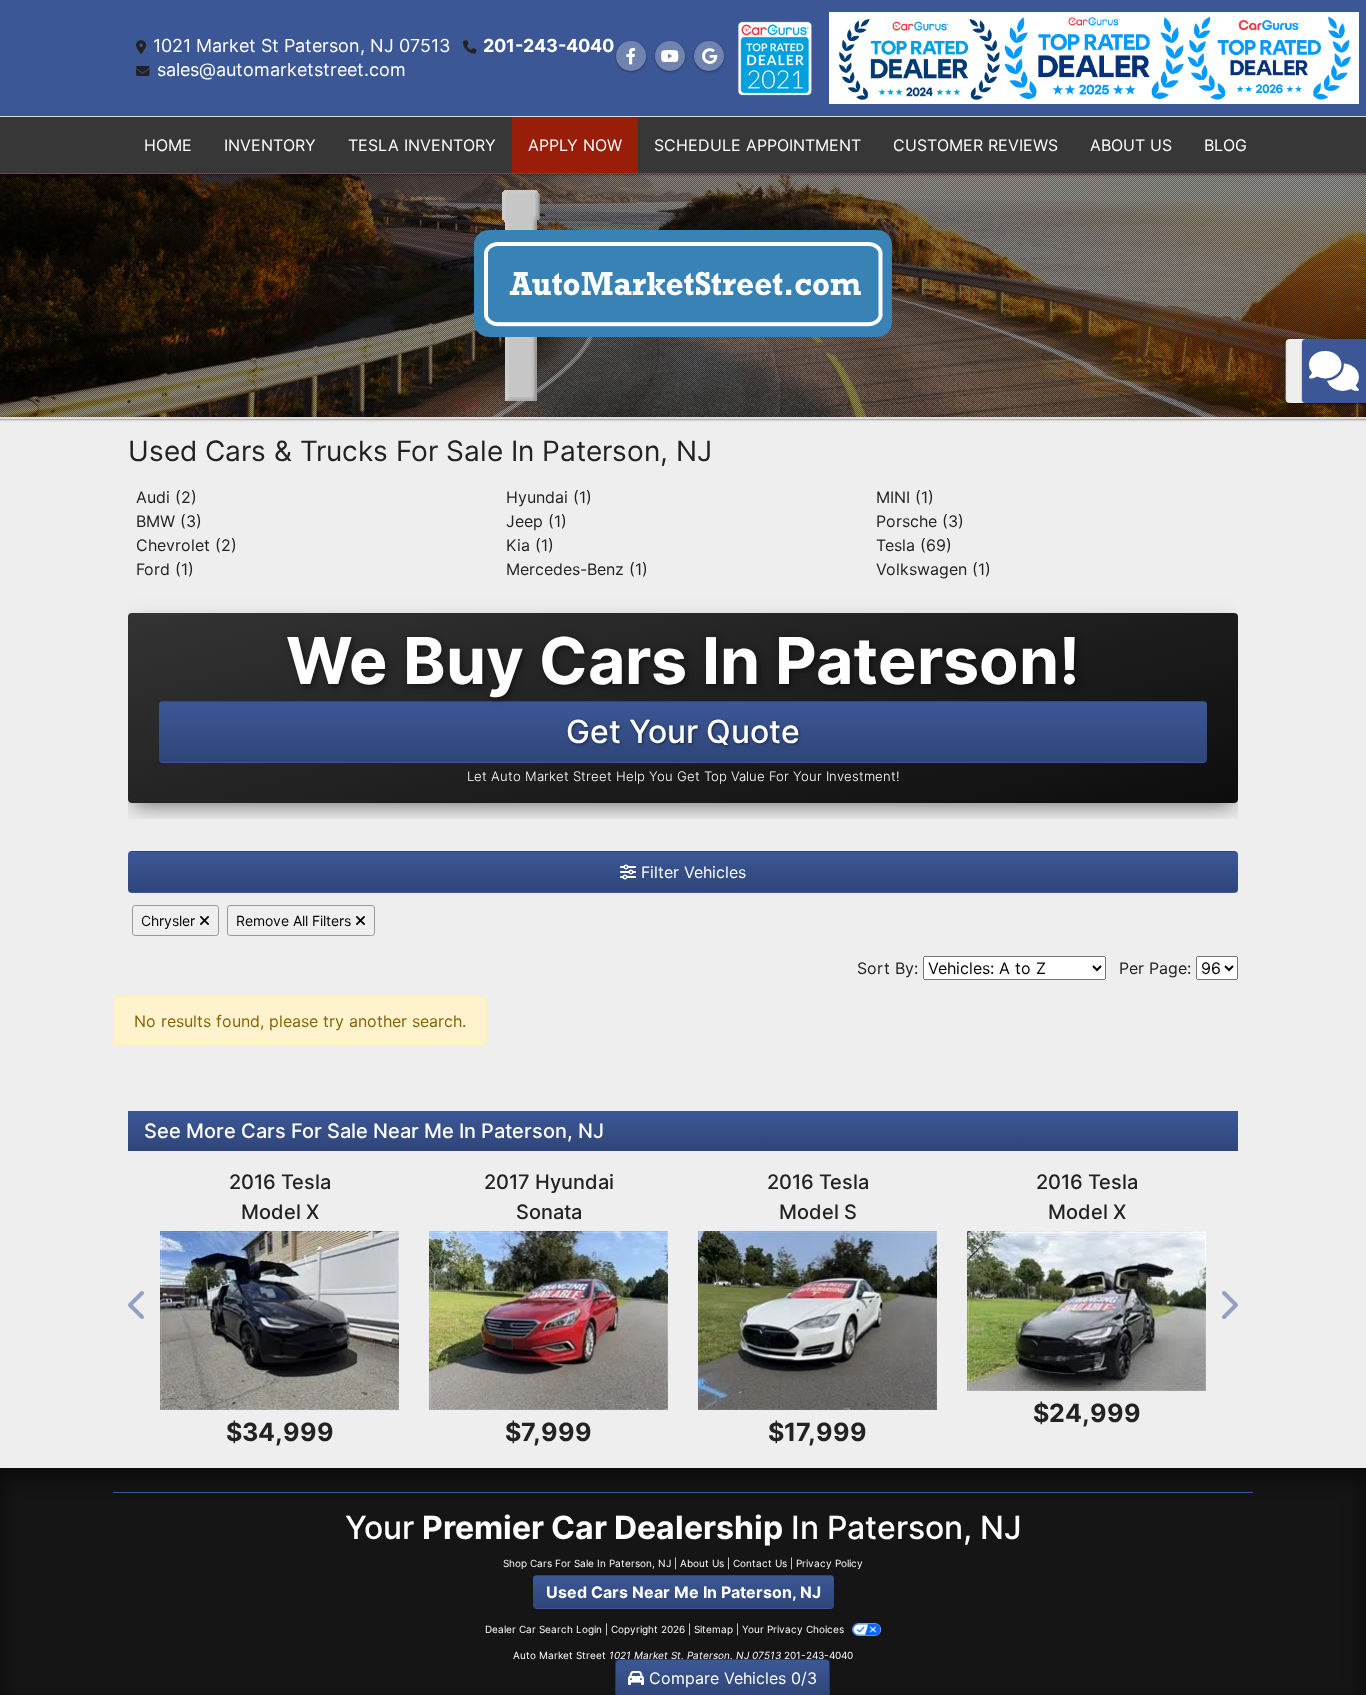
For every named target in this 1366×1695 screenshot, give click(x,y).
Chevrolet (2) (186, 545)
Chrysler (170, 920)
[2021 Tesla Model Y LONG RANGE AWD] (279, 1320)
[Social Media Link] (774, 58)
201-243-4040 (548, 45)
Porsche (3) (920, 521)
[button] (138, 1305)
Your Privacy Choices (794, 1629)
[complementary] (1306, 1635)
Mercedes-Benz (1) (577, 569)
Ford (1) (165, 569)
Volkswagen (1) (933, 569)
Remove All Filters (295, 920)
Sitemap (713, 1629)
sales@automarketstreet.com (281, 69)
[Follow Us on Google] (709, 56)
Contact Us (760, 1563)
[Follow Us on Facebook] (631, 56)
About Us (702, 1563)
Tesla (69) (914, 545)
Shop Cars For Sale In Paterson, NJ (587, 1563)
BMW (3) (169, 521)
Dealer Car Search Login (543, 1629)
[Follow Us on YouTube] (670, 56)
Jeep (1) (536, 521)
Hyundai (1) (549, 497)
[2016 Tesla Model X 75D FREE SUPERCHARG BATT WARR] (548, 1320)
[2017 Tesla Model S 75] (817, 1320)
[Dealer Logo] (683, 294)
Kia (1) (530, 545)
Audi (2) (166, 497)
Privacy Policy (829, 1563)
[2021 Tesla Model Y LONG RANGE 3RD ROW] (1086, 1320)
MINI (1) (905, 497)
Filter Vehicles (691, 872)
